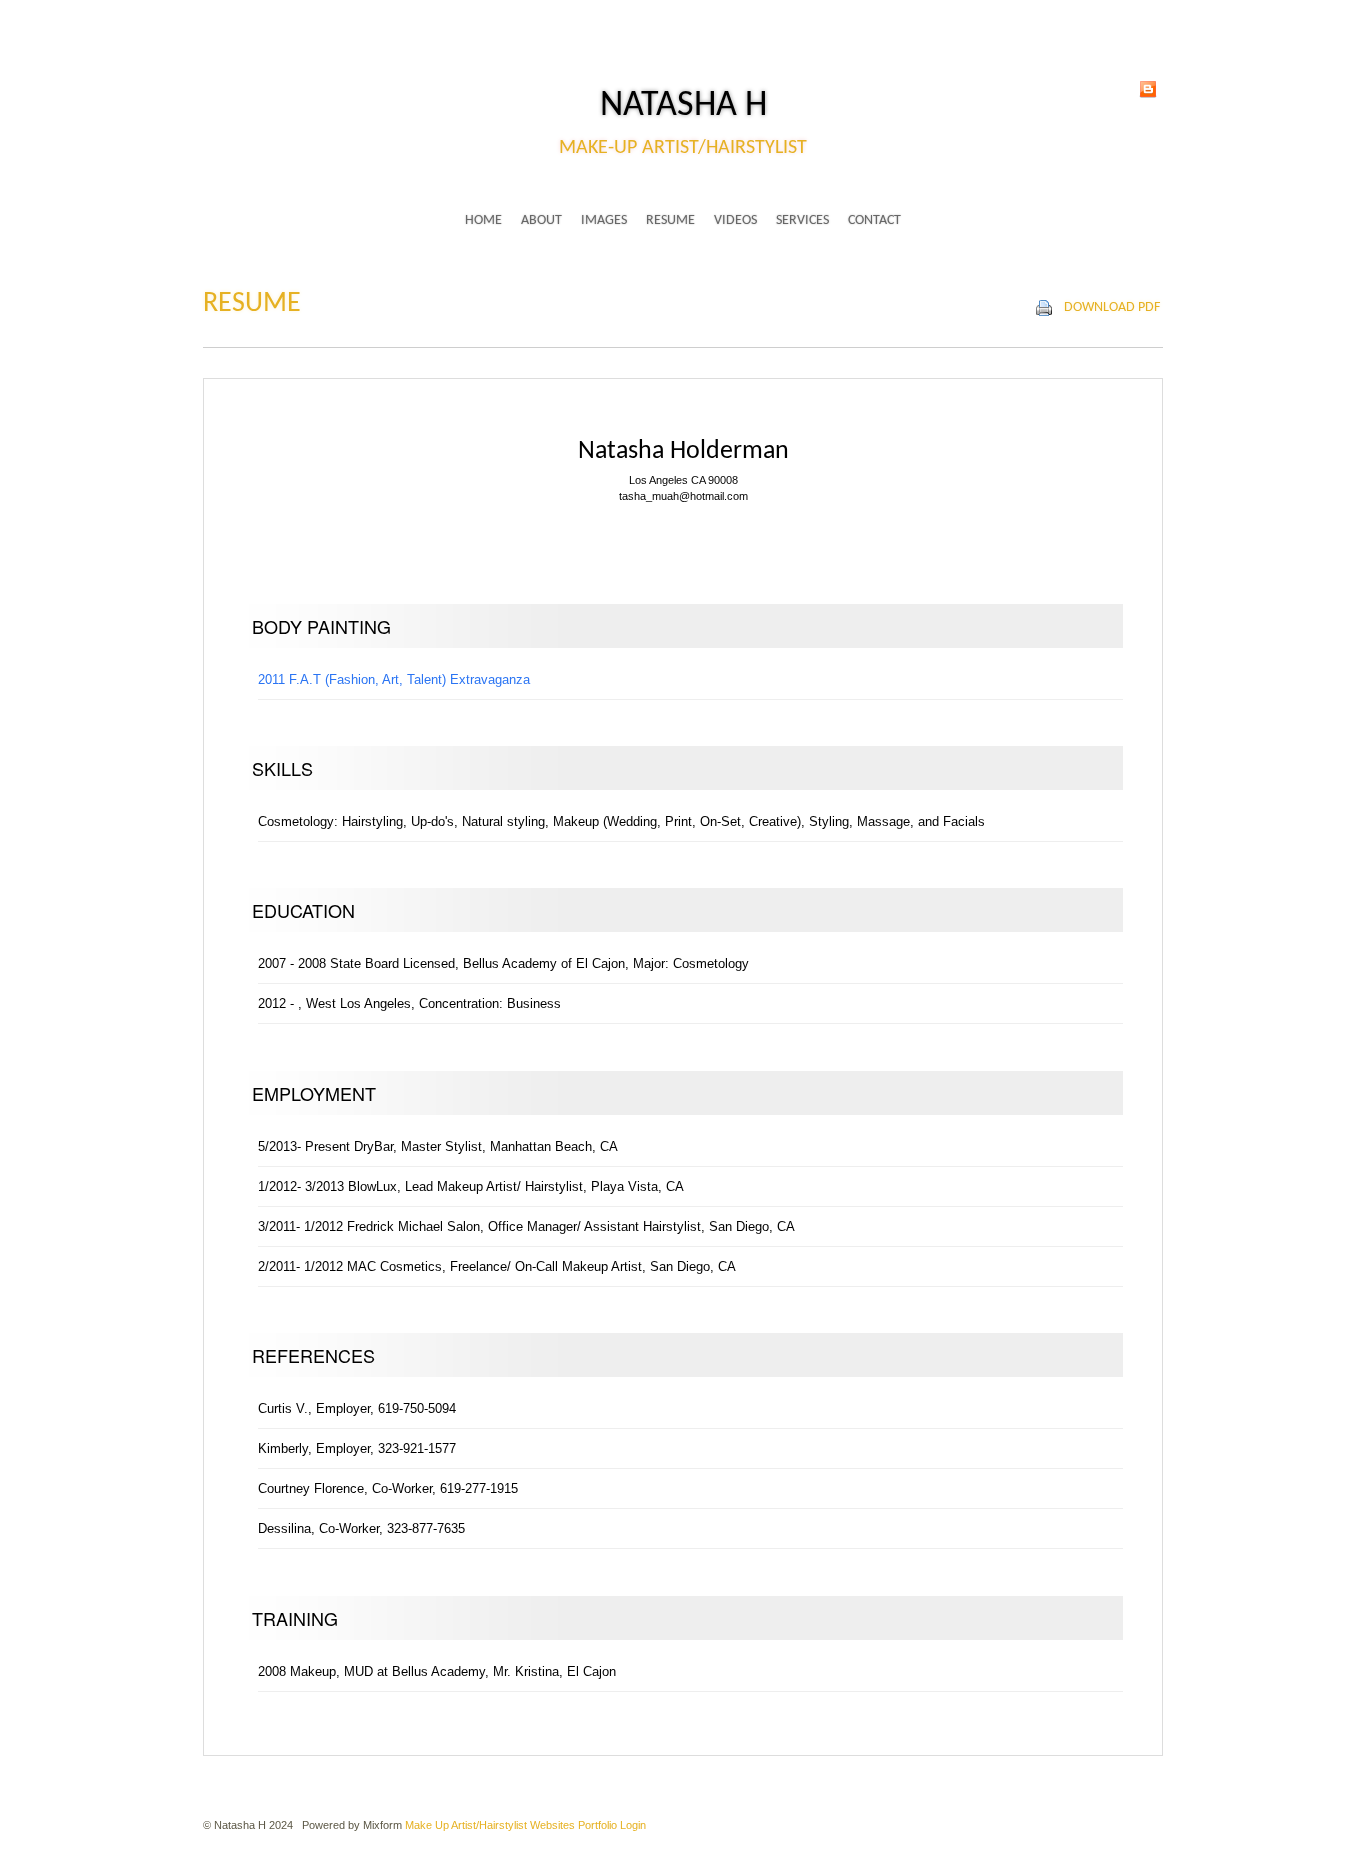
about (541, 220)
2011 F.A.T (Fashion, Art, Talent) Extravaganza (394, 679)
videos (735, 220)
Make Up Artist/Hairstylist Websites (490, 1825)
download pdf (1112, 307)
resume (670, 220)
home (483, 220)
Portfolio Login (612, 1825)
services (802, 220)
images (604, 220)
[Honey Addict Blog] (1148, 88)
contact (874, 220)
